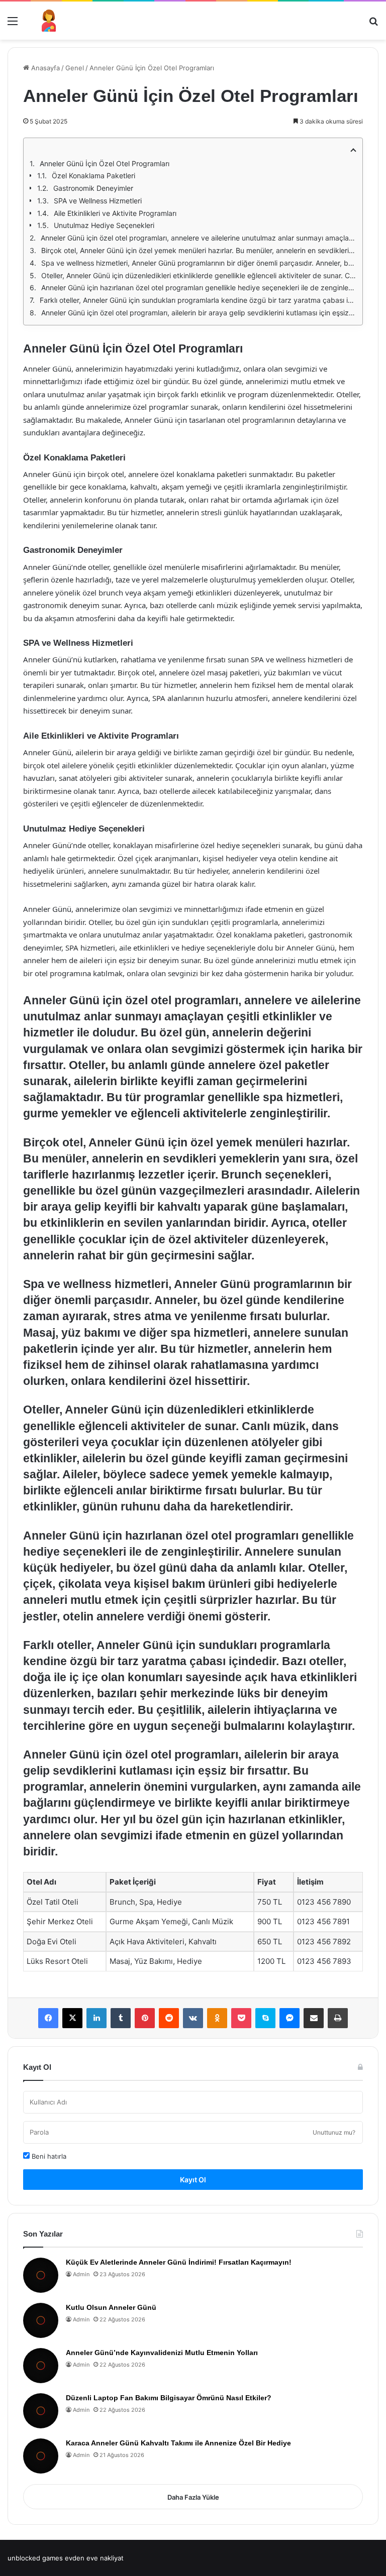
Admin (81, 2274)
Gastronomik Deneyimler (93, 188)
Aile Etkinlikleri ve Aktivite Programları (115, 213)
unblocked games (35, 2558)
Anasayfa (44, 68)
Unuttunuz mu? (334, 2132)
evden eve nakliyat (94, 2558)
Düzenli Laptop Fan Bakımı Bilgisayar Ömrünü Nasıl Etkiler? (169, 2398)
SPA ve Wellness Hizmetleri (98, 201)
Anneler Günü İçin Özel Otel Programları (105, 163)
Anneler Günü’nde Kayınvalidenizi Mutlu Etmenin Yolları (162, 2353)
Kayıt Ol (193, 2180)
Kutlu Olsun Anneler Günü (111, 2307)
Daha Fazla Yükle (193, 2497)
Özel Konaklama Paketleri (93, 175)
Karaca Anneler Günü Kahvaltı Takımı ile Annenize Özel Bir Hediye (178, 2443)
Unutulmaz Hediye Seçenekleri (104, 225)
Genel (75, 68)
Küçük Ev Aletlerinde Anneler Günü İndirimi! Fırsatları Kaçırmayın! (179, 2262)
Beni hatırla (48, 2156)
